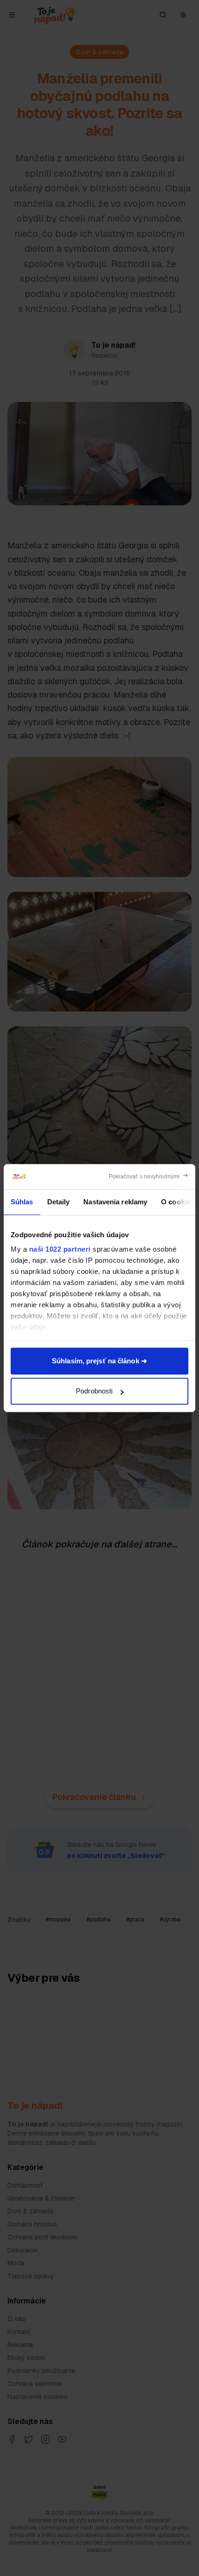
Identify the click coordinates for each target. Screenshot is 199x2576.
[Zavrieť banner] (149, 1177)
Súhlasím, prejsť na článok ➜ (99, 1361)
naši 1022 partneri (60, 1249)
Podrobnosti (94, 1391)
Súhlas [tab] (22, 1202)
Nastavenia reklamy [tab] (115, 1202)
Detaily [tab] (59, 1202)
